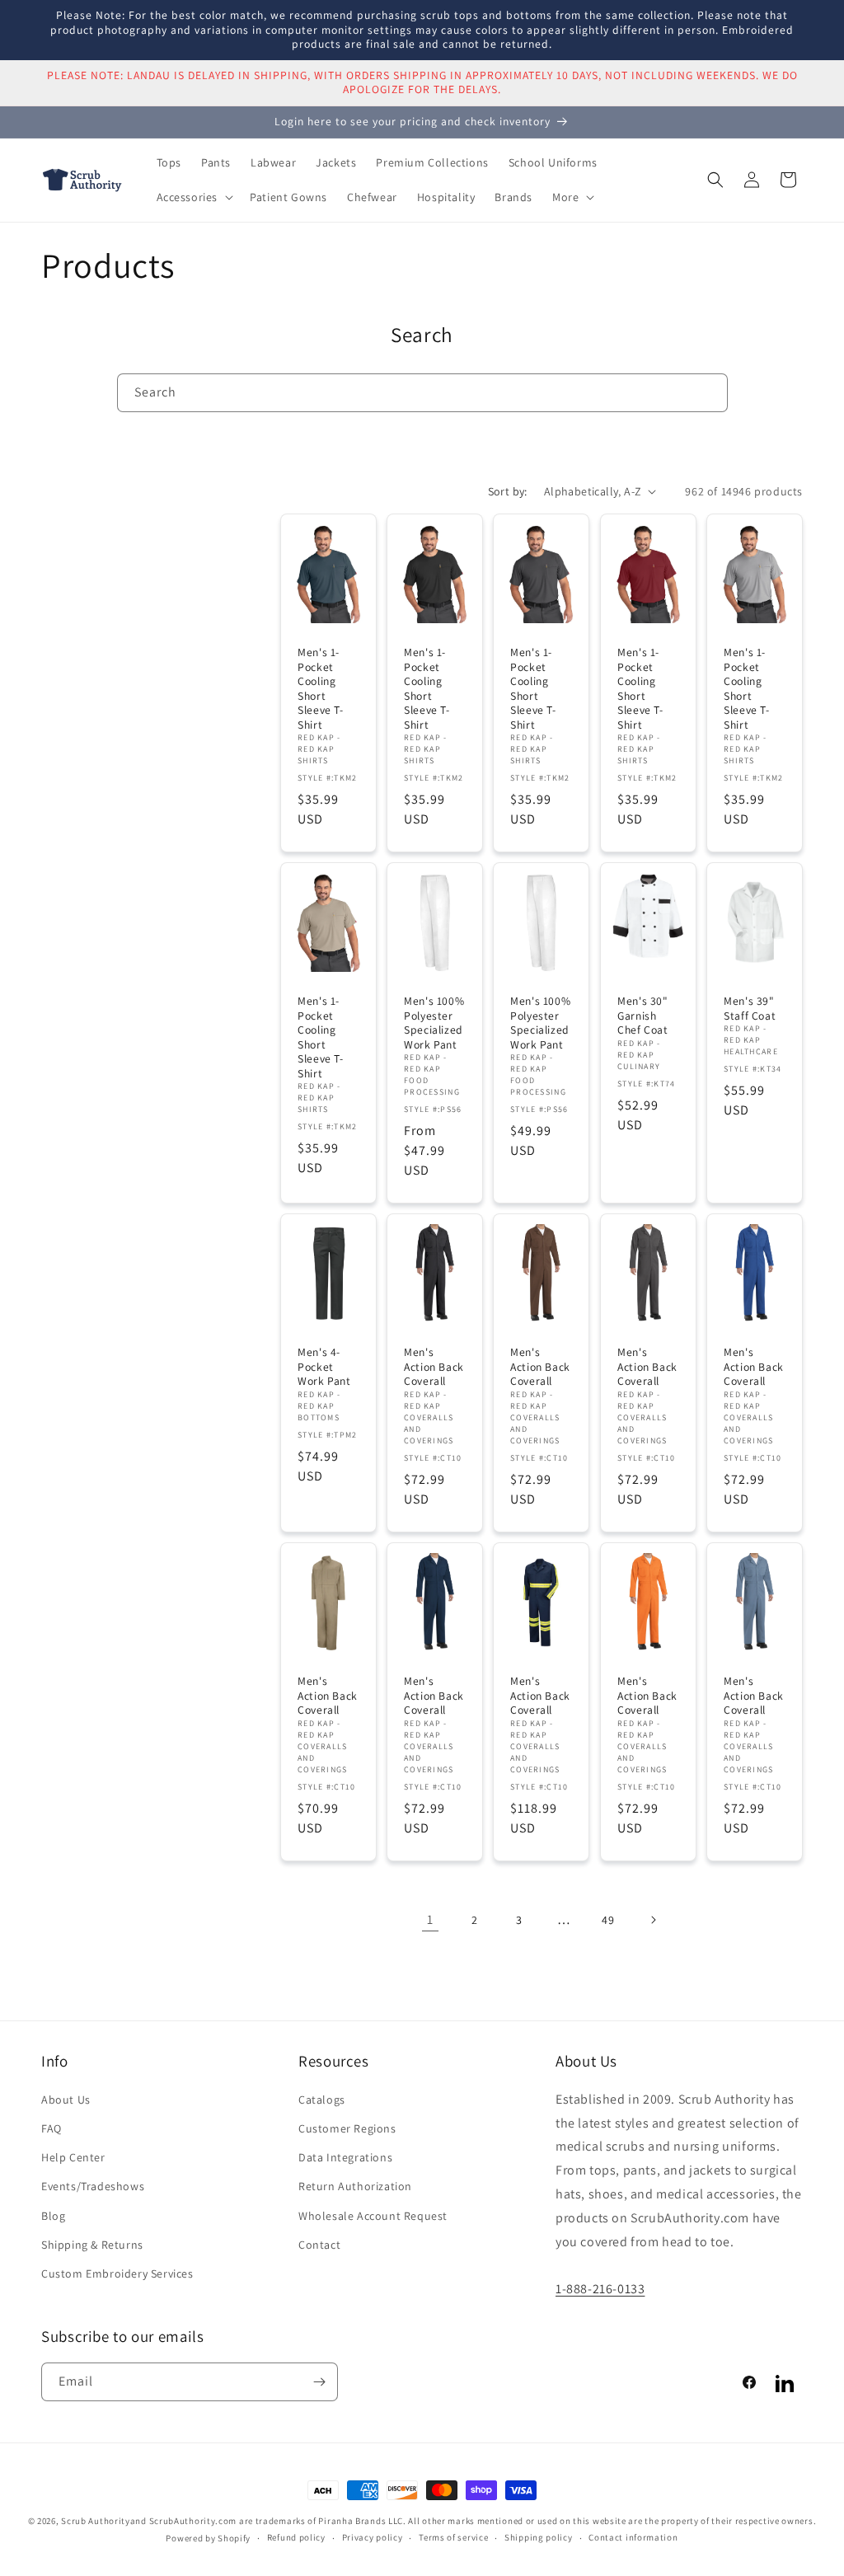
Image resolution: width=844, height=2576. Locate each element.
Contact (319, 2245)
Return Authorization (355, 2186)
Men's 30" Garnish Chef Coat (643, 1016)
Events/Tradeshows (93, 2186)
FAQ (52, 2128)
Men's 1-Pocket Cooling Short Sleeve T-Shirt (321, 689)
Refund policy (296, 2537)
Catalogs (322, 2100)
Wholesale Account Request (373, 2216)
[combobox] (422, 393)
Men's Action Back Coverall (434, 1367)
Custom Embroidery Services (117, 2273)
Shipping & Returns (92, 2245)
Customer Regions (347, 2128)
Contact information (633, 2537)
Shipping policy (539, 2537)
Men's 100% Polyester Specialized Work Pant (434, 1023)
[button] (194, 197)
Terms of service (453, 2537)
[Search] (709, 392)
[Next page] (653, 1920)
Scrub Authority (96, 2521)
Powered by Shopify (208, 2538)
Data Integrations (345, 2157)
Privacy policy (373, 2537)
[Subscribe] (319, 2382)
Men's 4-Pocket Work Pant (324, 1367)
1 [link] (430, 1919)
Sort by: (508, 491)
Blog (53, 2216)
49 (608, 1920)
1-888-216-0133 (600, 2289)
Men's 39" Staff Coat (750, 1009)
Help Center (73, 2157)
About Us (66, 2100)
